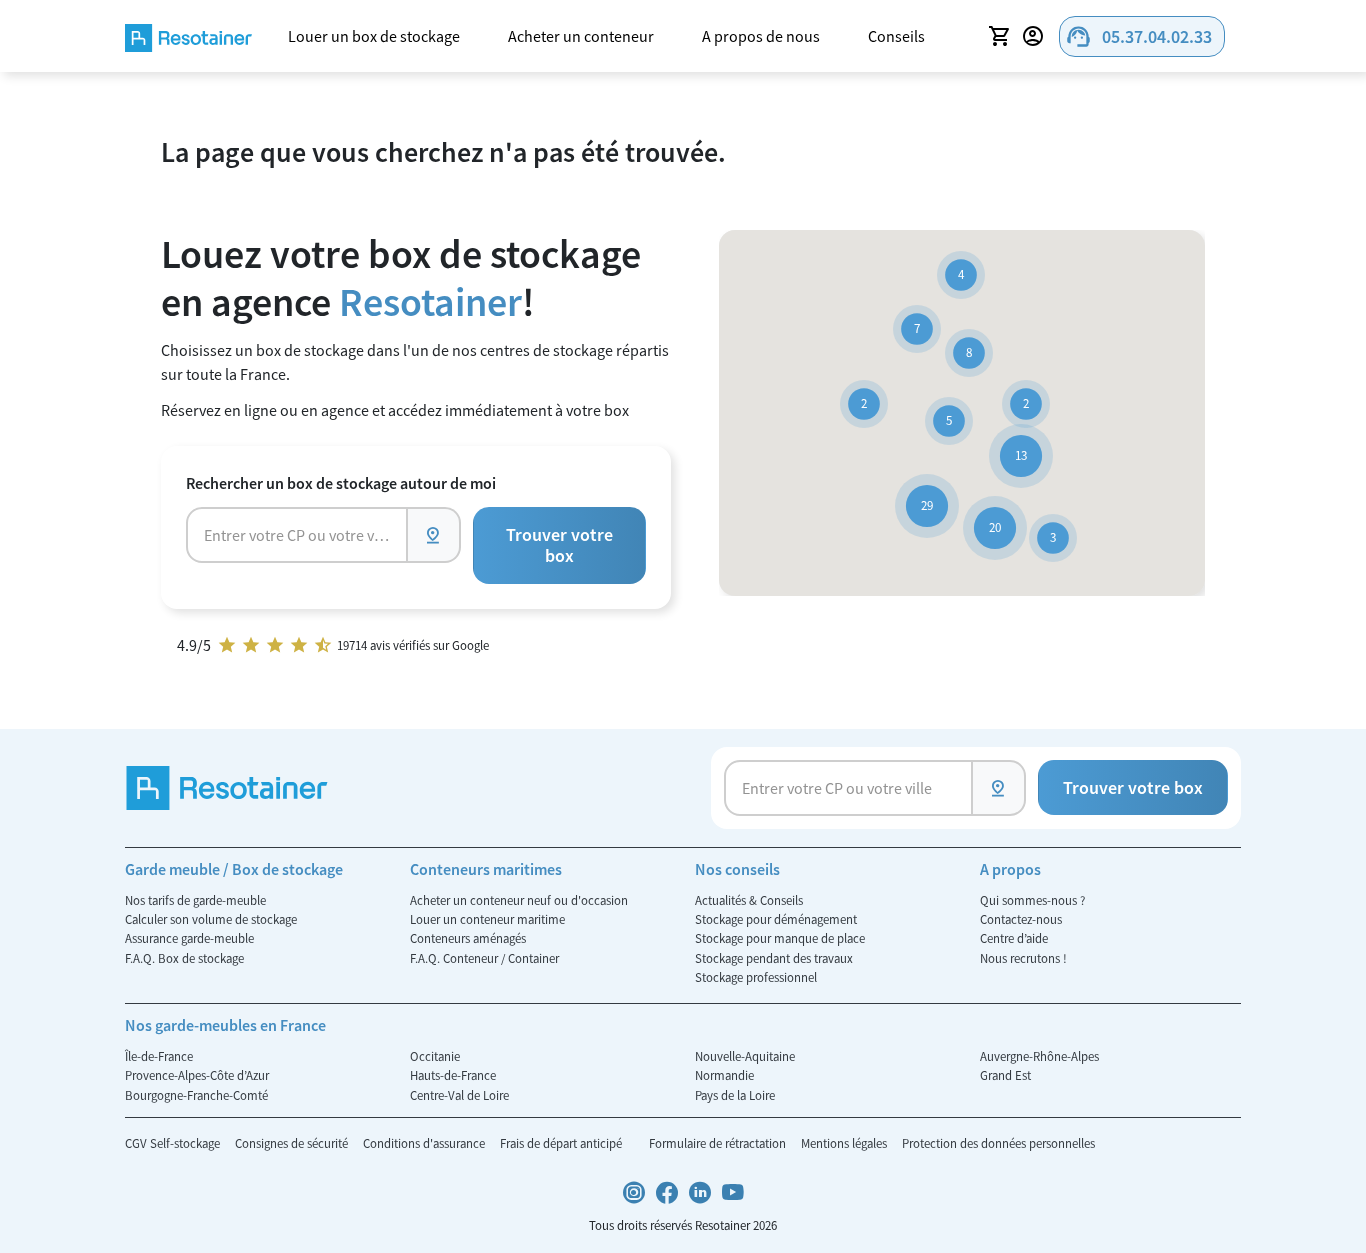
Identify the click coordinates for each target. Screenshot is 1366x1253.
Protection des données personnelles (998, 1143)
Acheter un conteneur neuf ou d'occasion (519, 900)
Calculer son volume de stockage (211, 919)
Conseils (896, 36)
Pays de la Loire (735, 1095)
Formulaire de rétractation (719, 1143)
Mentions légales (845, 1143)
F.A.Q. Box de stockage (184, 958)
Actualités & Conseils (749, 900)
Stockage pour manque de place (780, 938)
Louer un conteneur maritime (487, 919)
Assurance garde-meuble (189, 938)
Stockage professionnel (756, 977)
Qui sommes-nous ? (1032, 900)
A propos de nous (761, 36)
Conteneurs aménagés (468, 938)
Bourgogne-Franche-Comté (196, 1095)
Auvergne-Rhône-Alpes (1039, 1056)
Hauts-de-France (453, 1075)
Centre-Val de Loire (459, 1095)
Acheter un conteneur (581, 36)
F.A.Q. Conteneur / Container (484, 958)
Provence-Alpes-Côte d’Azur (197, 1075)
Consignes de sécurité (293, 1143)
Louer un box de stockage (374, 36)
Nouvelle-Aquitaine (745, 1056)
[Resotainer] (188, 35)
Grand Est (1005, 1075)
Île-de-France (159, 1056)
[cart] (999, 36)
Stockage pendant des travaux (774, 958)
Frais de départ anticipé (562, 1143)
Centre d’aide (1014, 938)
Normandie (724, 1075)
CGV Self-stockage (174, 1143)
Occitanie (435, 1056)
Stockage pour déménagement (776, 919)
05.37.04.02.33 (1138, 36)
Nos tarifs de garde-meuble (195, 900)
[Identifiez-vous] (1036, 36)
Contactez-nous (1021, 919)
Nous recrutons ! (1023, 958)
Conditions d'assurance (425, 1143)
